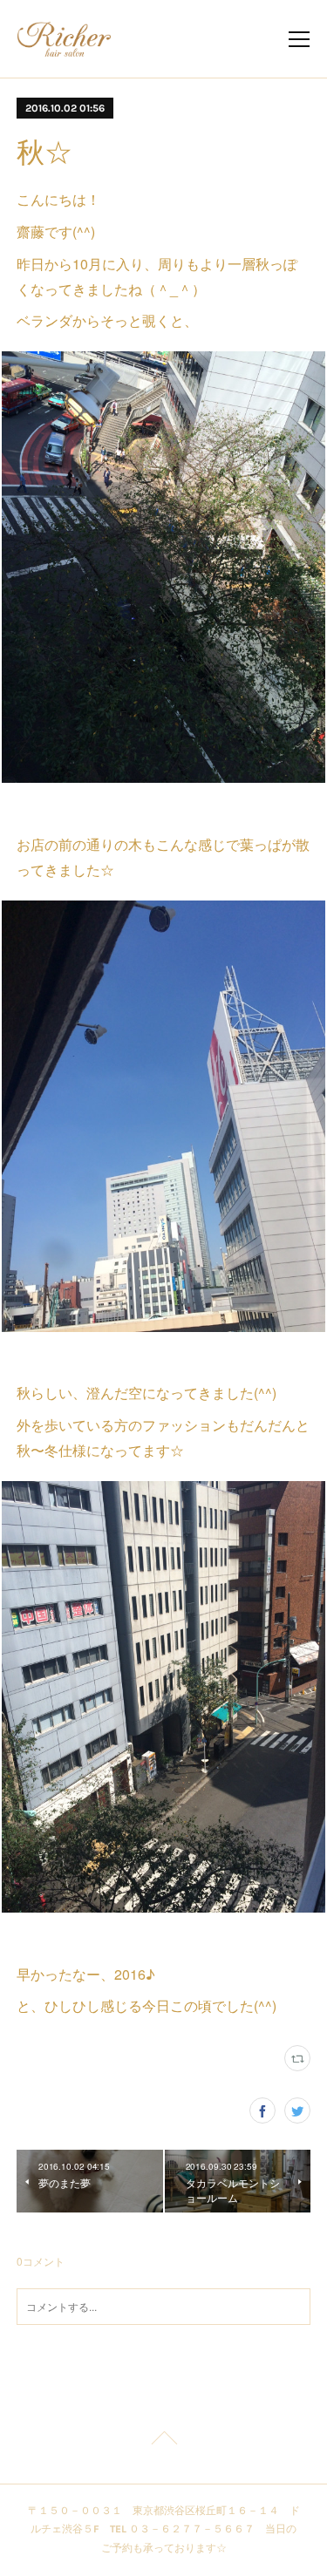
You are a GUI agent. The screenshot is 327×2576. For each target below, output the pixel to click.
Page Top (163, 2441)
